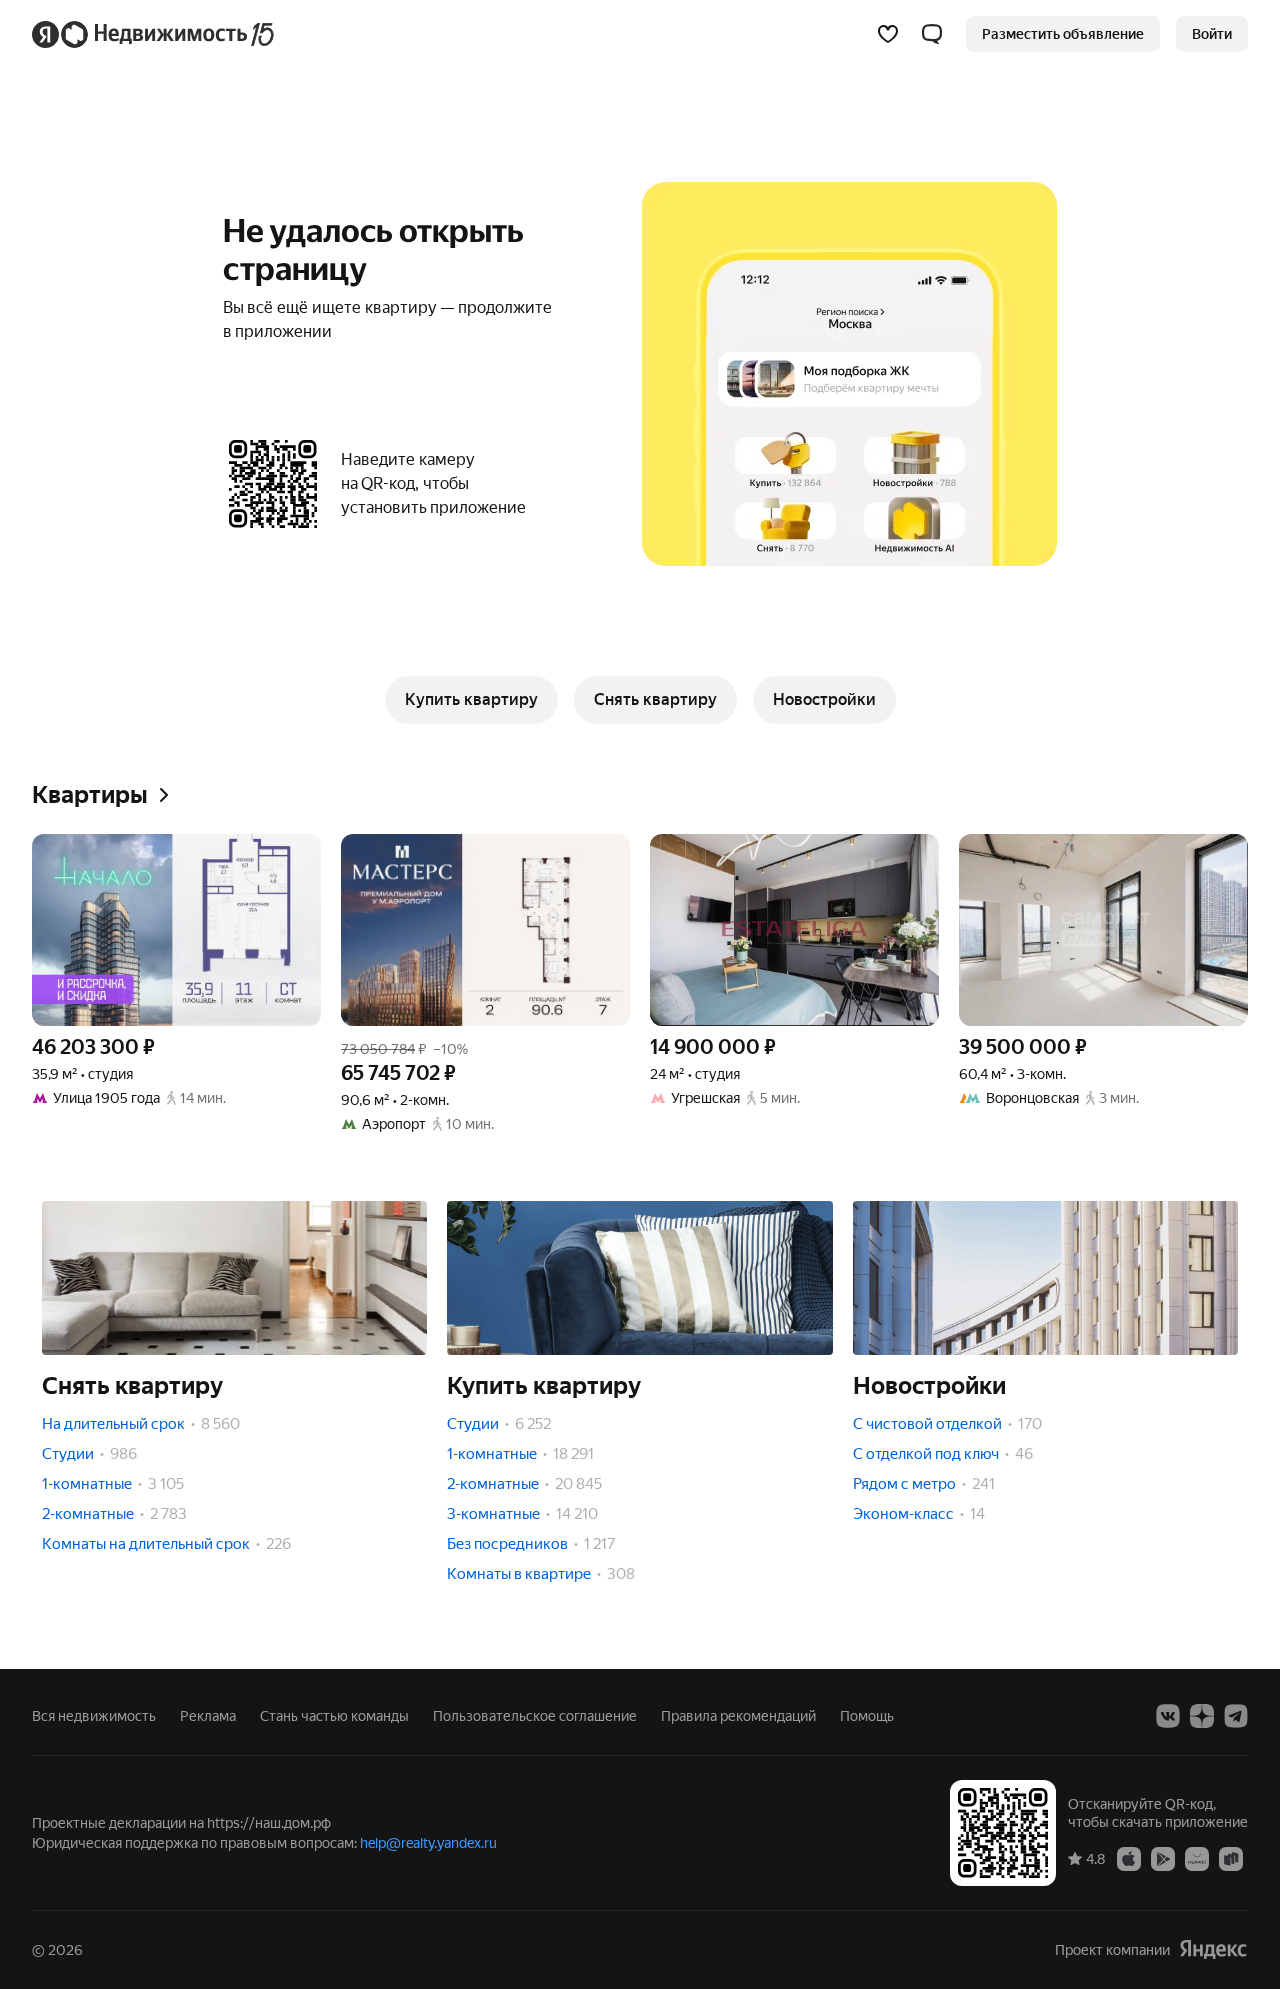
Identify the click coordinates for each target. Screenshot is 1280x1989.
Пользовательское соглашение (535, 1716)
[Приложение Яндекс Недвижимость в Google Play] (1163, 1858)
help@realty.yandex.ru (428, 1843)
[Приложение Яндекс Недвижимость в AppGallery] (1197, 1858)
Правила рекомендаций (738, 1716)
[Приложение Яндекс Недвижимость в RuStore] (1231, 1858)
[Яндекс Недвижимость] (154, 34)
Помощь (867, 1716)
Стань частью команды (334, 1716)
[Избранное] (888, 34)
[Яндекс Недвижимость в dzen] (1202, 1716)
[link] (1212, 34)
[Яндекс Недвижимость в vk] (1168, 1716)
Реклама (208, 1716)
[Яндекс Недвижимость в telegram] (1236, 1716)
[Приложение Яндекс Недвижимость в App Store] (1129, 1858)
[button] (932, 34)
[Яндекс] (1213, 1949)
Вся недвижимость (94, 1716)
